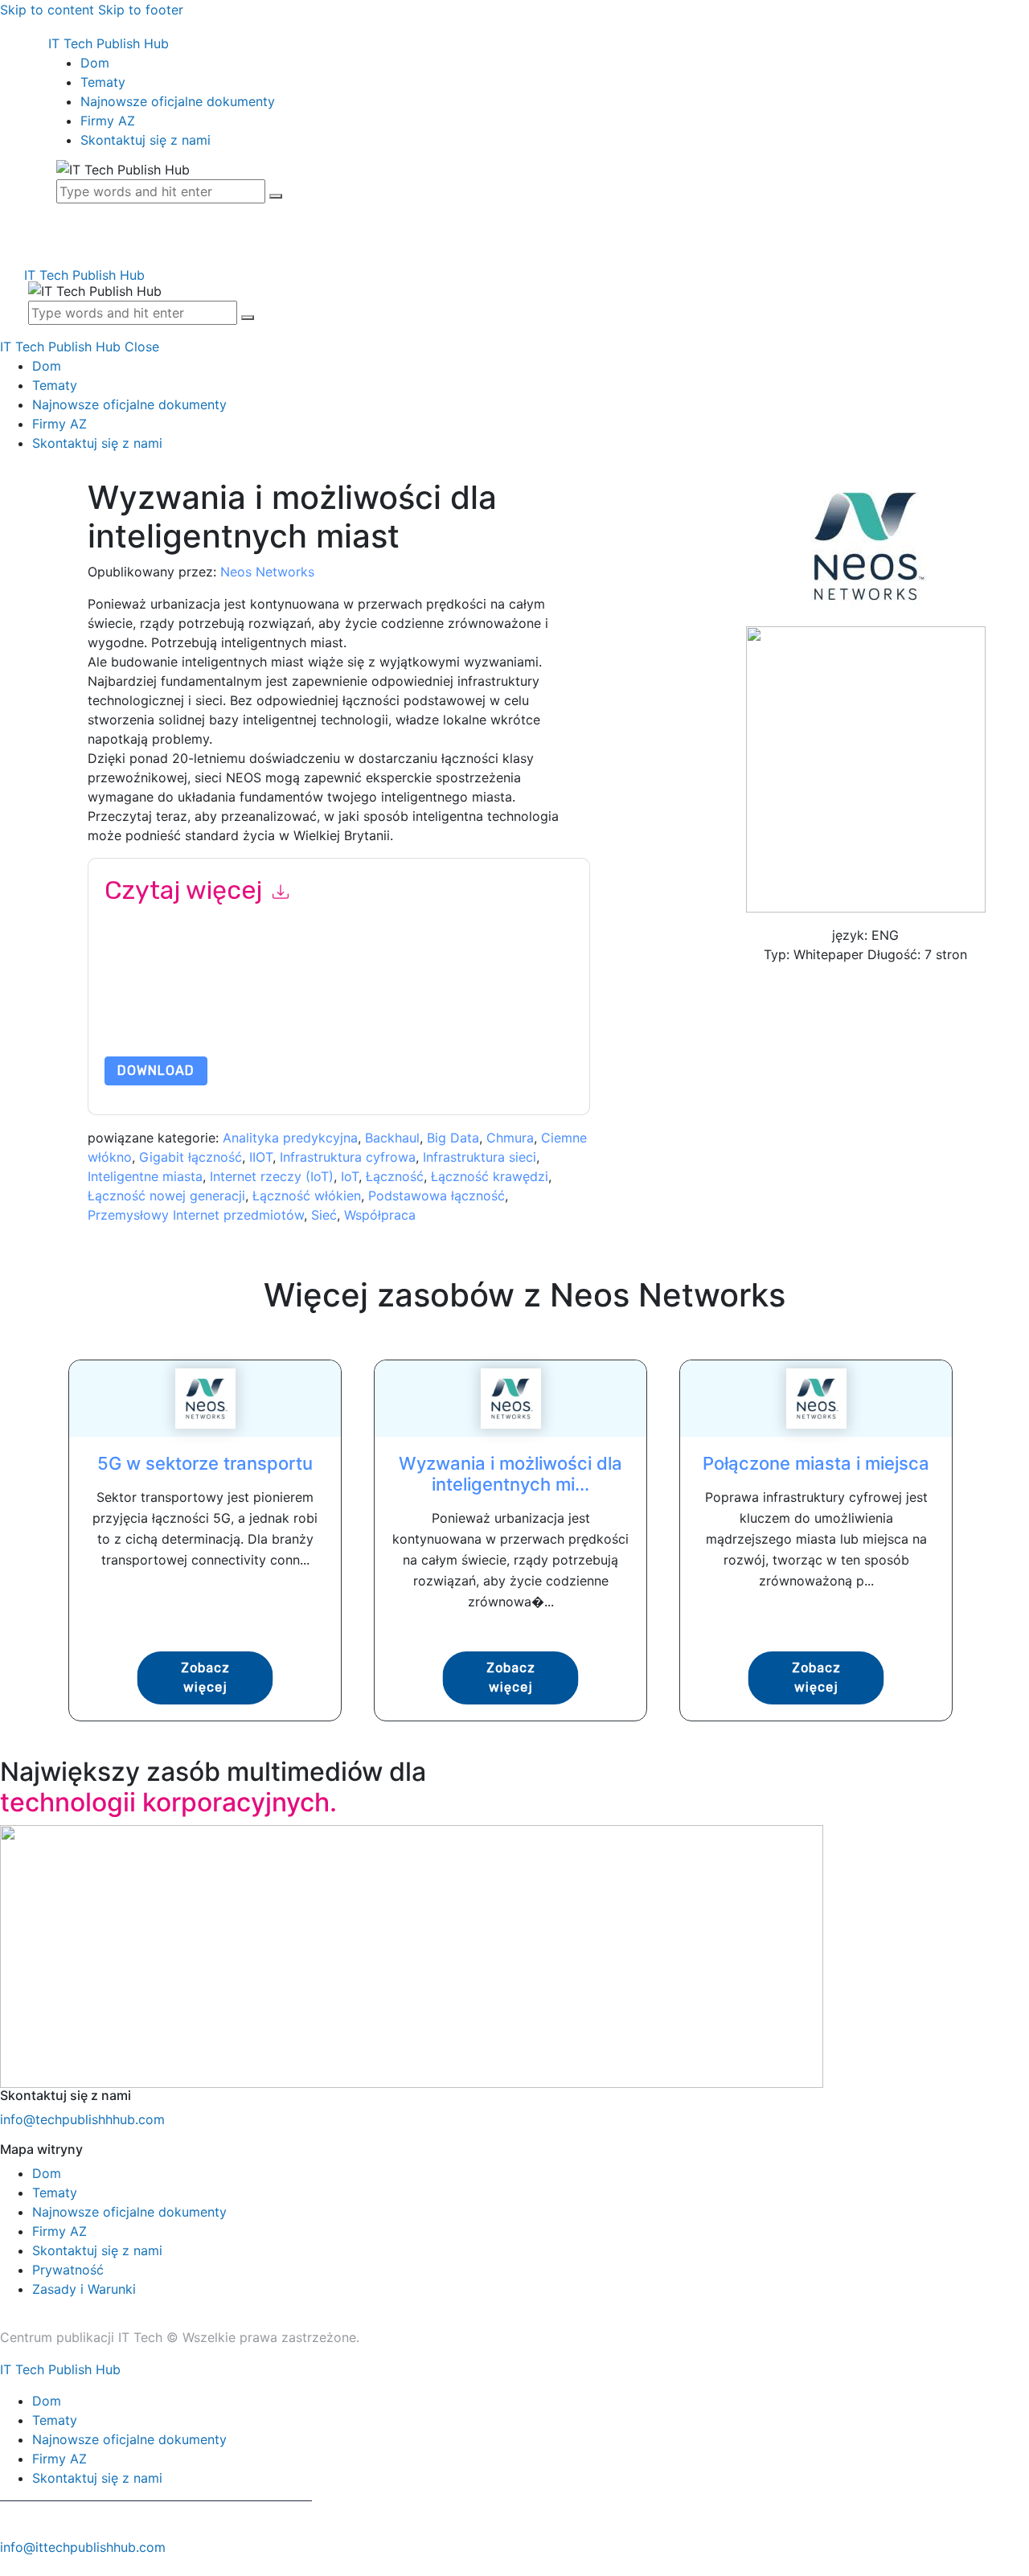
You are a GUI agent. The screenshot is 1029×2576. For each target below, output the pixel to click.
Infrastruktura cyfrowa (348, 1157)
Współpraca (380, 1215)
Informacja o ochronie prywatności (308, 1018)
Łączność (395, 1176)
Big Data (453, 1138)
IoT (350, 1176)
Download (156, 1071)
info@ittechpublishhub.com (83, 2547)
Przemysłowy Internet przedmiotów (196, 1215)
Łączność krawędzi (490, 1176)
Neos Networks (267, 572)
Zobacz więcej (205, 1678)
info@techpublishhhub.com (82, 2119)
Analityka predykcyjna (290, 1138)
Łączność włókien (307, 1196)
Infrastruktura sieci (480, 1157)
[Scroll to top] (9, 2566)
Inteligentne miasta (145, 1176)
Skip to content (47, 10)
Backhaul (392, 1138)
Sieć (324, 1215)
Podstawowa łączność (437, 1196)
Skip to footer (141, 10)
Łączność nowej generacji (166, 1196)
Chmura (510, 1138)
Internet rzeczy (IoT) (272, 1176)
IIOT (261, 1157)
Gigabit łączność (191, 1157)
